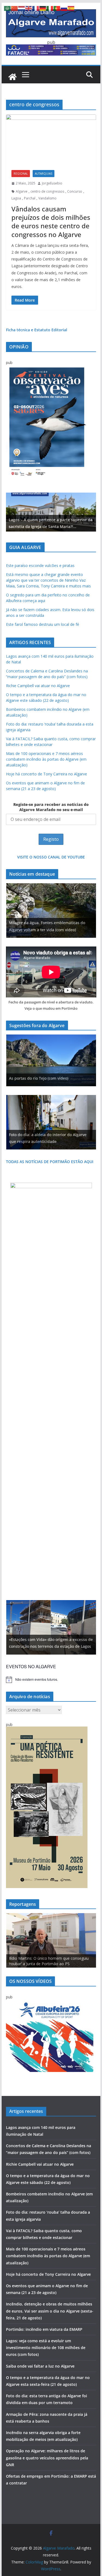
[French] (36, 8)
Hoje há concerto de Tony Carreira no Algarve (47, 774)
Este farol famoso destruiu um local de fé (43, 624)
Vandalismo (47, 198)
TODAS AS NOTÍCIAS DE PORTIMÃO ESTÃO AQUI (50, 1162)
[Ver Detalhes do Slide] (51, 512)
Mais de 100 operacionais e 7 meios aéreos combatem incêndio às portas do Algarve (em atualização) (46, 759)
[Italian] (50, 8)
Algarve (22, 191)
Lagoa (16, 198)
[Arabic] (8, 8)
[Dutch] (22, 8)
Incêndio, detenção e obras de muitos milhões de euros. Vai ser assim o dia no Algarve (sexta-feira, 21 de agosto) (50, 2311)
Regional (21, 174)
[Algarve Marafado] (13, 77)
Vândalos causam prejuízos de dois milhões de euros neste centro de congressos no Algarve (51, 222)
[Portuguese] (57, 8)
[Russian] (64, 8)
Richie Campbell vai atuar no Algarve (38, 686)
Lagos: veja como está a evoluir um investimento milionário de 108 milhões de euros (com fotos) (46, 2348)
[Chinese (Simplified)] (15, 8)
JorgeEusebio (52, 183)
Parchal (30, 198)
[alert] (51, 1680)
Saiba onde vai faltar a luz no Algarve (40, 2366)
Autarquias (44, 174)
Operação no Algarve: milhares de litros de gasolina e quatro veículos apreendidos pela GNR (47, 2458)
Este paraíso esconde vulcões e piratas (40, 565)
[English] (29, 8)
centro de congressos (47, 191)
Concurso (75, 191)
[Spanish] (71, 8)
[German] (43, 8)
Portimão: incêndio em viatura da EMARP (44, 2329)
